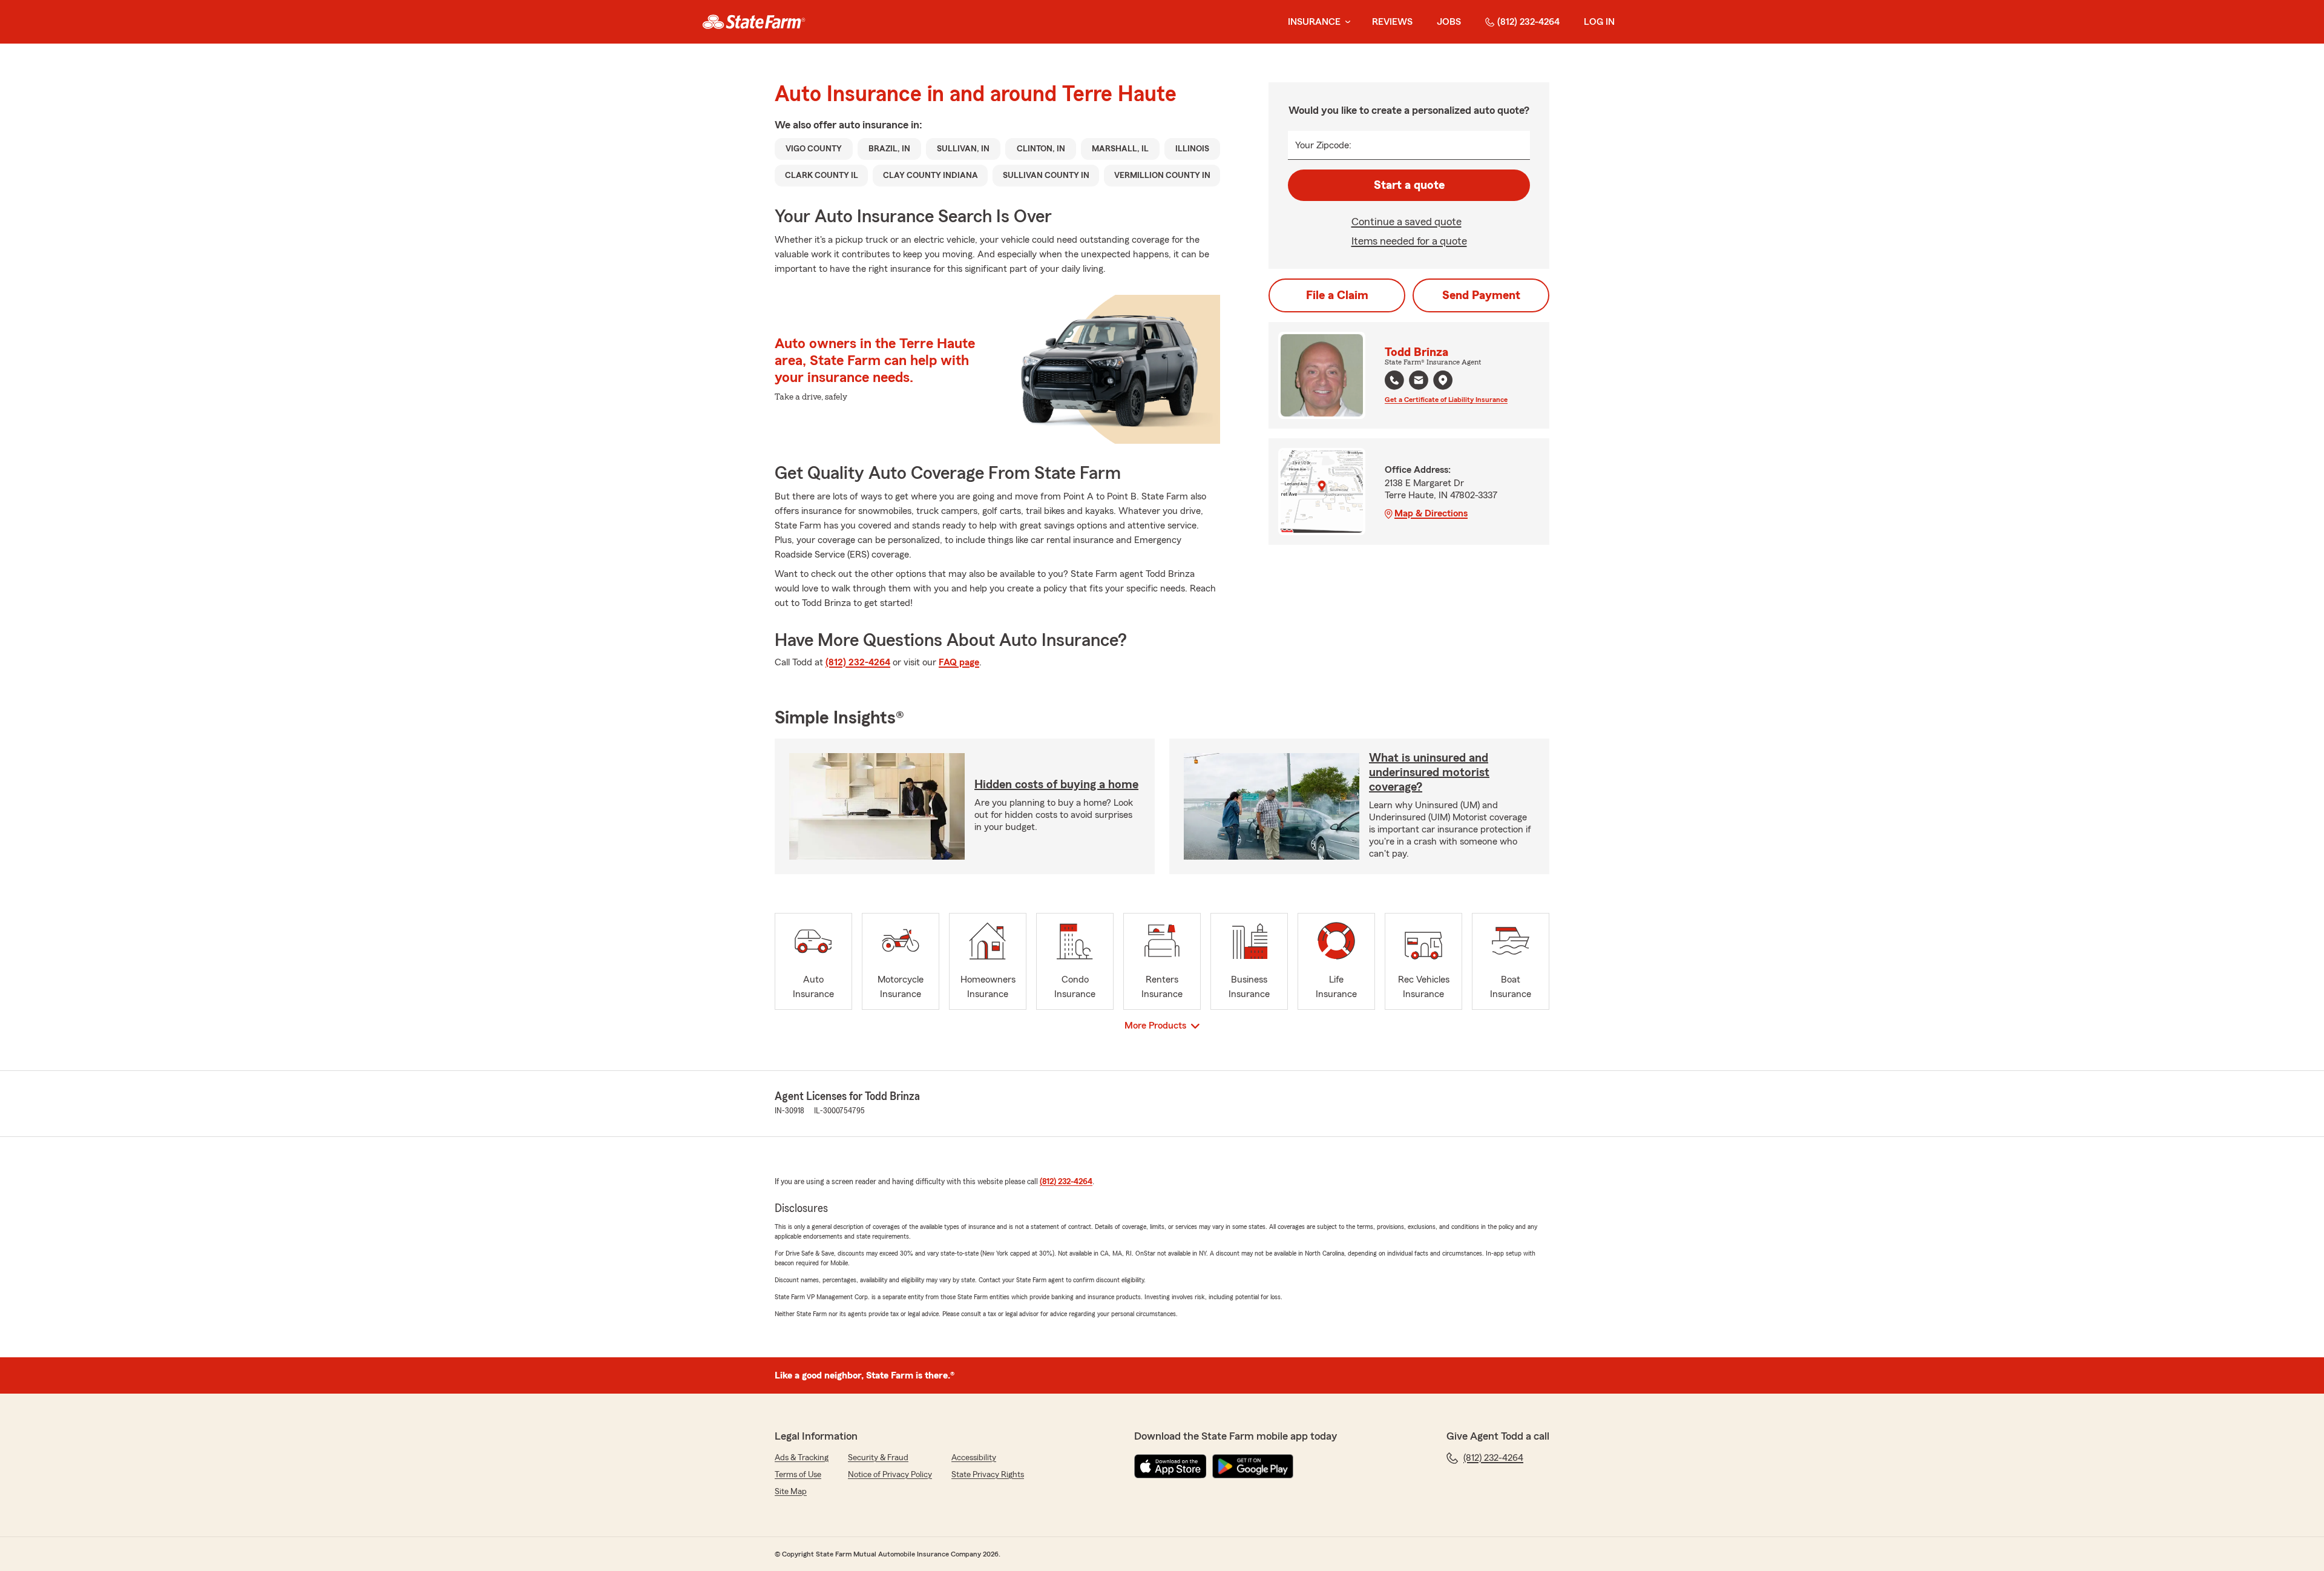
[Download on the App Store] (1170, 1466)
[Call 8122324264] (1394, 380)
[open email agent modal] (1419, 382)
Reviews (1392, 22)
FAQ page (959, 662)
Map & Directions (1431, 513)
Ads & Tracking (802, 1458)
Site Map (791, 1492)
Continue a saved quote (1407, 222)
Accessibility (974, 1458)
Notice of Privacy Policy (890, 1475)
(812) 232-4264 (1528, 22)
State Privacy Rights (988, 1475)
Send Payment (1481, 295)
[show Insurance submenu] (1345, 22)
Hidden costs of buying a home (1056, 785)
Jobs (1449, 22)
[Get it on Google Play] (1253, 1466)
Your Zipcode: (1323, 145)
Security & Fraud (878, 1458)
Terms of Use (798, 1475)
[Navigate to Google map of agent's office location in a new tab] (1443, 380)
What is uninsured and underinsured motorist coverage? (1429, 772)
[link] (754, 22)
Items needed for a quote (1409, 241)
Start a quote (1409, 185)
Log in (1599, 22)
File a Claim (1337, 295)
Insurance (1314, 22)
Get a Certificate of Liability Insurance (1446, 400)
